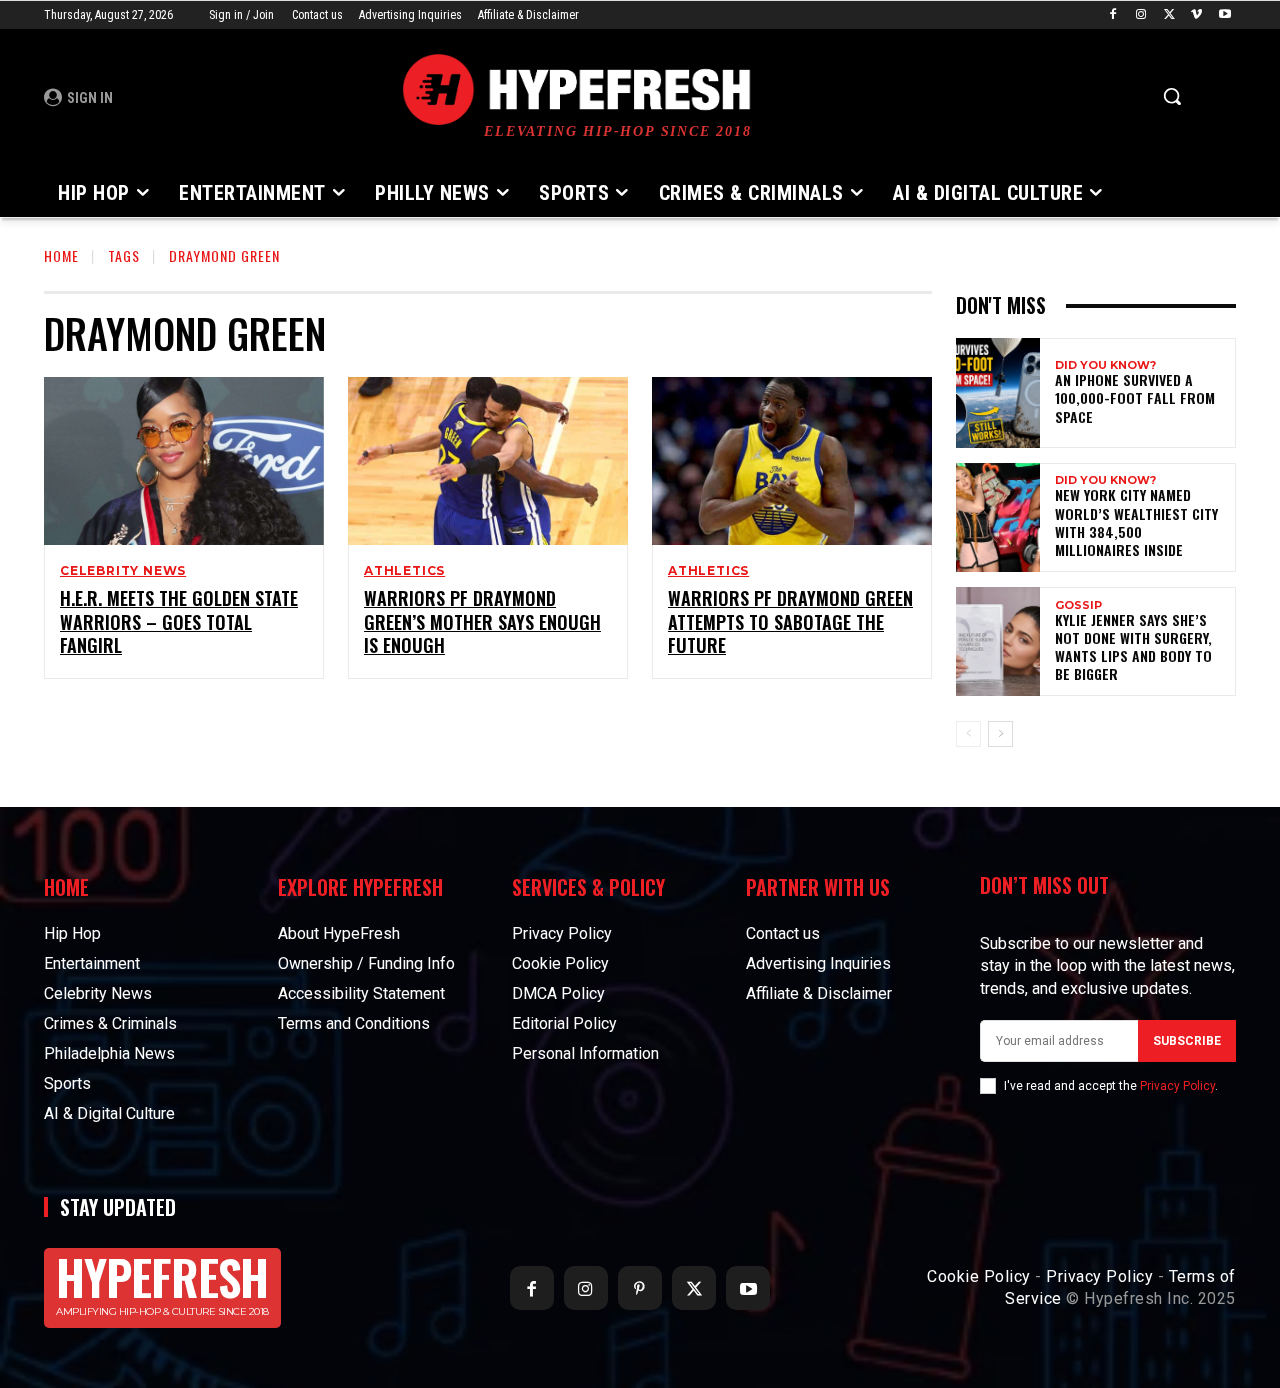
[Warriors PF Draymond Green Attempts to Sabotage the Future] (792, 461)
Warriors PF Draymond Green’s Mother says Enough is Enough (482, 621)
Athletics (404, 571)
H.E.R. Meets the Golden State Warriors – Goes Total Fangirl (179, 621)
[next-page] (1000, 734)
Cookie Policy (979, 1276)
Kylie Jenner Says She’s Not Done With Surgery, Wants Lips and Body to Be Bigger (1133, 647)
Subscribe (1187, 1041)
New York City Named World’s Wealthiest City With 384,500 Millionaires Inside (1136, 522)
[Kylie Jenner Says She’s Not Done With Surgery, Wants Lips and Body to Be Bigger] (998, 641)
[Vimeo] (1196, 15)
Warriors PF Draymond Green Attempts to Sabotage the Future (790, 621)
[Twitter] (1169, 15)
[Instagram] (1141, 15)
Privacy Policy (1177, 1086)
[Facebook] (1113, 15)
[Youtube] (1224, 15)
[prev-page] (968, 734)
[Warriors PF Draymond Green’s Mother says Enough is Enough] (488, 461)
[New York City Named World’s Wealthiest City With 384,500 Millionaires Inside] (998, 517)
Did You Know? (1105, 365)
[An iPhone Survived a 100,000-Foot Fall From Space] (998, 392)
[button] (1172, 96)
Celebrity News (123, 571)
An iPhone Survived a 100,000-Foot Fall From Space (1135, 397)
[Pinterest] (640, 1288)
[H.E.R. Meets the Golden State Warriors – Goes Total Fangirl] (184, 461)
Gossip (1078, 605)
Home (61, 255)
